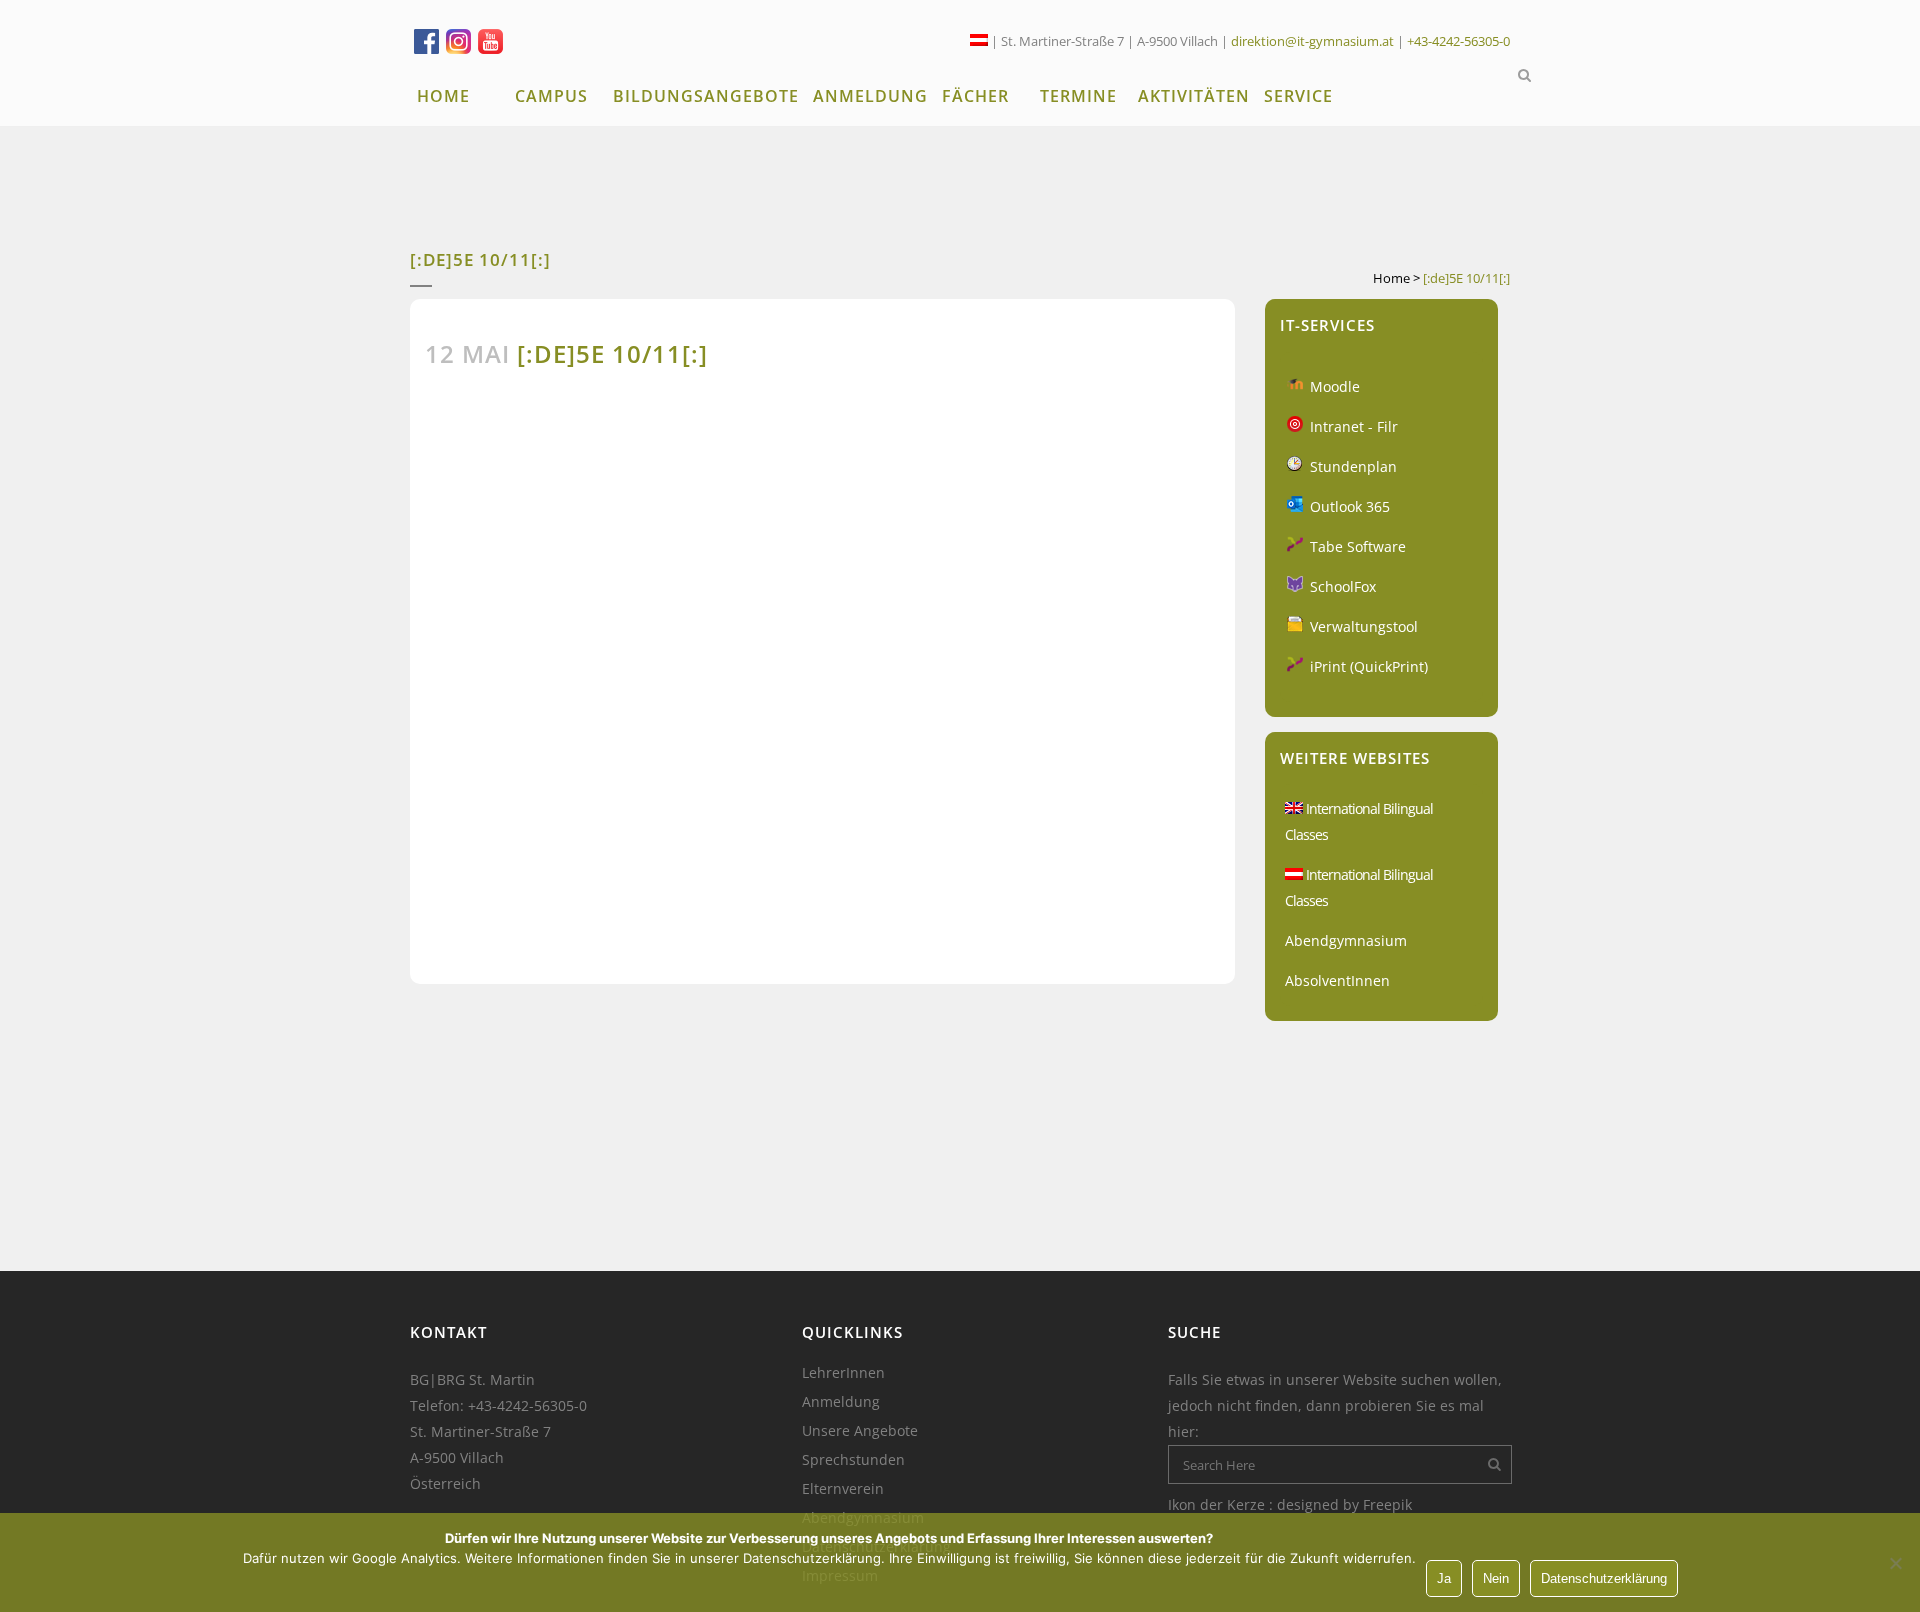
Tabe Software (1358, 546)
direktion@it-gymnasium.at (1312, 41)
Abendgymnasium (1346, 940)
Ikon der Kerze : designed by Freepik (1290, 1504)
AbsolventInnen (1337, 980)
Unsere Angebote (860, 1431)
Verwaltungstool (1364, 626)
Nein (1496, 1578)
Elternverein (843, 1489)
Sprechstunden (853, 1460)
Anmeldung (841, 1402)
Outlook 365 (1350, 506)
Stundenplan (1353, 466)
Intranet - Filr (1354, 426)
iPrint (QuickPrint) (1369, 666)
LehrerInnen (843, 1373)
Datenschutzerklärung (1604, 1578)
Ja (1444, 1578)
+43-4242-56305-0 (1458, 41)
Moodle (1335, 386)
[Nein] (1895, 1563)
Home (1391, 278)
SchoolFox (1343, 586)
